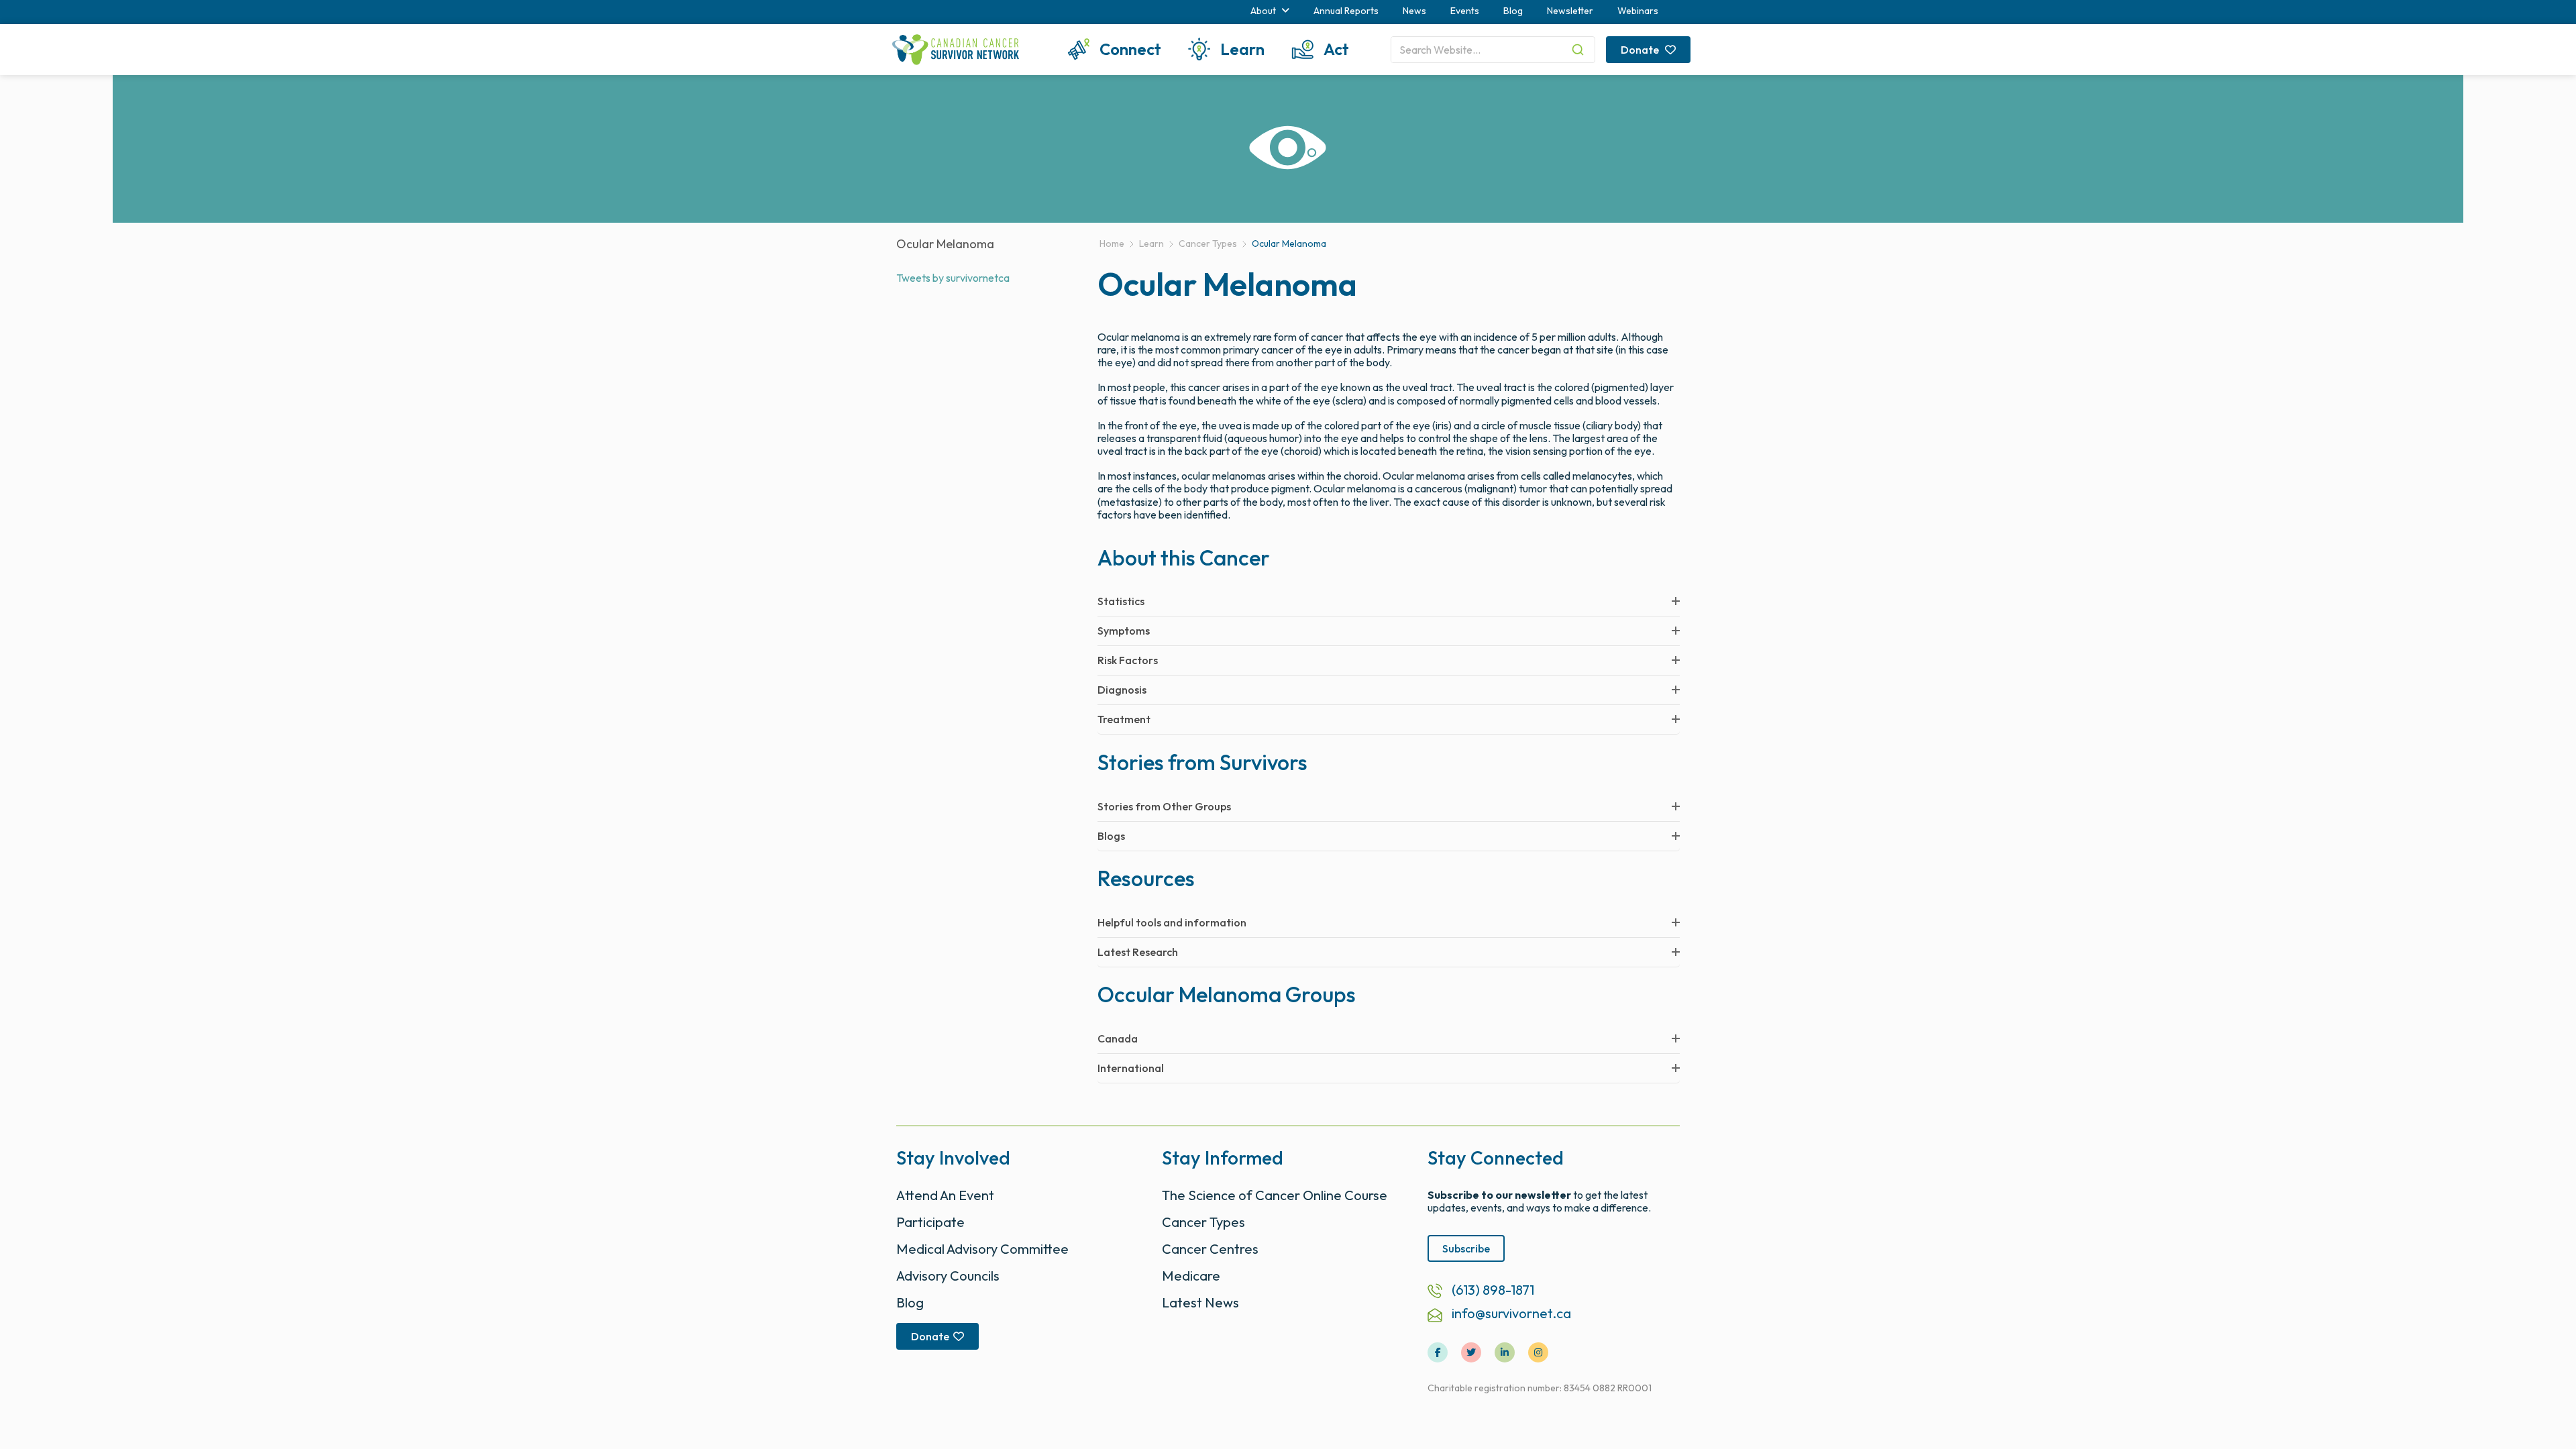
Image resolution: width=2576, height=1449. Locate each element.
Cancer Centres (1210, 1249)
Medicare (1191, 1276)
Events (1465, 11)
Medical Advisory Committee (982, 1249)
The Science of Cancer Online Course (1275, 1195)
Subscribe (1466, 1248)
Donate (1641, 50)
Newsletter (1570, 11)
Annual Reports (1346, 11)
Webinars (1638, 11)
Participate (930, 1222)
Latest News (1200, 1302)
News (1414, 11)
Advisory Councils (948, 1276)
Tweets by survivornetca (953, 278)
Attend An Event (945, 1195)
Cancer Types (1203, 1222)
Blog (1513, 11)
